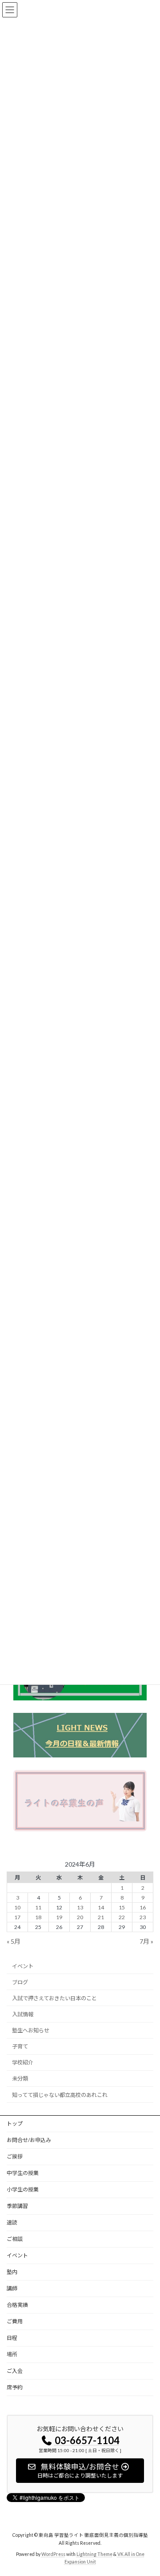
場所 (12, 2354)
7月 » (146, 1941)
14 (101, 1907)
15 (122, 1907)
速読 (12, 2222)
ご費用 (15, 2321)
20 (80, 1917)
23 (143, 1917)
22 (122, 1917)
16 (143, 1907)
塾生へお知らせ (31, 2030)
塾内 (12, 2272)
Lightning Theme (94, 2554)
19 (59, 1917)
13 (80, 1907)
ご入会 (15, 2371)
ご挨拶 (15, 2156)
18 (38, 1917)
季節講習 (17, 2206)
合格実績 (20, 2305)
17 (17, 1917)
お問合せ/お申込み (29, 2140)
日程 (12, 2338)
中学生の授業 (23, 2173)
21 (101, 1917)
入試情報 (23, 2014)
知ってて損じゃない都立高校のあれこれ (60, 2095)
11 (38, 1907)
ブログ (20, 1982)
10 (17, 1907)
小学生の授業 (23, 2189)
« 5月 (14, 1941)
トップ (15, 2123)
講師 (12, 2288)
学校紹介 (23, 2062)
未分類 (20, 2079)
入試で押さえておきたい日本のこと (54, 1998)
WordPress (53, 2554)
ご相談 (15, 2239)
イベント (23, 1966)
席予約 (15, 2387)
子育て (20, 2046)
